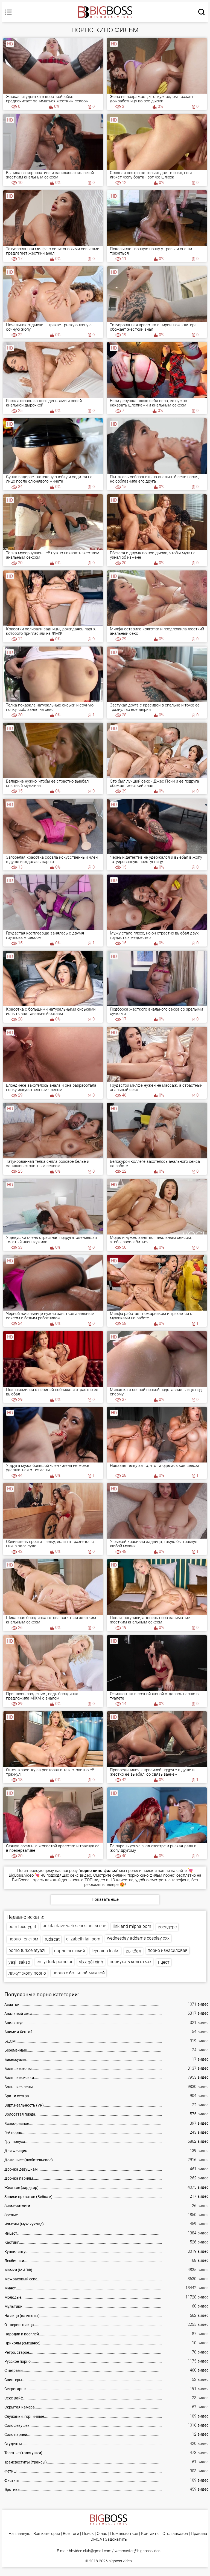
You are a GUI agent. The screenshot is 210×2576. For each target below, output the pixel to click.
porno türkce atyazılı (28, 1950)
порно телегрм (23, 1939)
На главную (19, 2534)
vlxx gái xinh (91, 1962)
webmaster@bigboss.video (138, 2551)
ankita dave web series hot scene (74, 1926)
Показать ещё (105, 1899)
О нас (102, 2534)
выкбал (133, 1951)
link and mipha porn (132, 1926)
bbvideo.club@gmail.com (90, 2551)
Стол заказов (175, 2534)
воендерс (167, 1927)
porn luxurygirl (22, 1927)
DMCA (96, 2539)
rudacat (52, 1939)
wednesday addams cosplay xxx (138, 1938)
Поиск (88, 2534)
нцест (164, 1962)
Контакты (150, 2534)
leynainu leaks (105, 1951)
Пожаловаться (124, 2534)
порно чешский (70, 1951)
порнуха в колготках (131, 1962)
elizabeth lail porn (83, 1939)
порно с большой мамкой (79, 1973)
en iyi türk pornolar (55, 1962)
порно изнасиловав (168, 1950)
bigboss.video (120, 2561)
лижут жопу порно (27, 1973)
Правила (199, 2534)
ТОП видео (95, 1880)
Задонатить (116, 2539)
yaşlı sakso (19, 1962)
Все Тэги (71, 2534)
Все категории (47, 2534)
